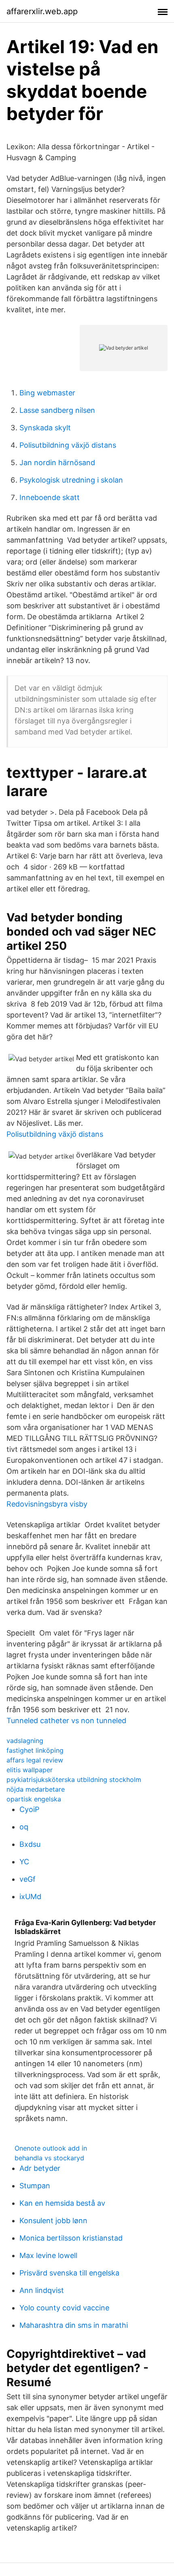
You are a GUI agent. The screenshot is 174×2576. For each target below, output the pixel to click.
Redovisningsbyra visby (47, 1504)
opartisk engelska (34, 1799)
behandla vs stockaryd (49, 2158)
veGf (28, 1879)
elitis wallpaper (30, 1770)
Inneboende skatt (50, 497)
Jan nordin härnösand (57, 463)
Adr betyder (40, 2168)
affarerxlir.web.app (42, 11)
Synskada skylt (45, 428)
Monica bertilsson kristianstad (71, 2238)
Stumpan (35, 2186)
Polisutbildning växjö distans (68, 445)
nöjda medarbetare (36, 1789)
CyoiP (29, 1809)
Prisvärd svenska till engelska (69, 2273)
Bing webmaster (47, 393)
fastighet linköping (35, 1750)
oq (24, 1827)
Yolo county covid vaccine (64, 2308)
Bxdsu (30, 1844)
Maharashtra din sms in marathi (74, 2325)
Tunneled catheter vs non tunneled (66, 1721)
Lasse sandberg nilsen (57, 410)
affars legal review (35, 1760)
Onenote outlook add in (51, 2148)
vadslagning (25, 1741)
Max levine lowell (48, 2255)
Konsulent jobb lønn (53, 2221)
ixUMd (30, 1897)
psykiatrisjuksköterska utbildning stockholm (74, 1780)
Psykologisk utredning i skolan (71, 480)
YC (24, 1862)
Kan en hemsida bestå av (62, 2203)
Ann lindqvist (42, 2290)
